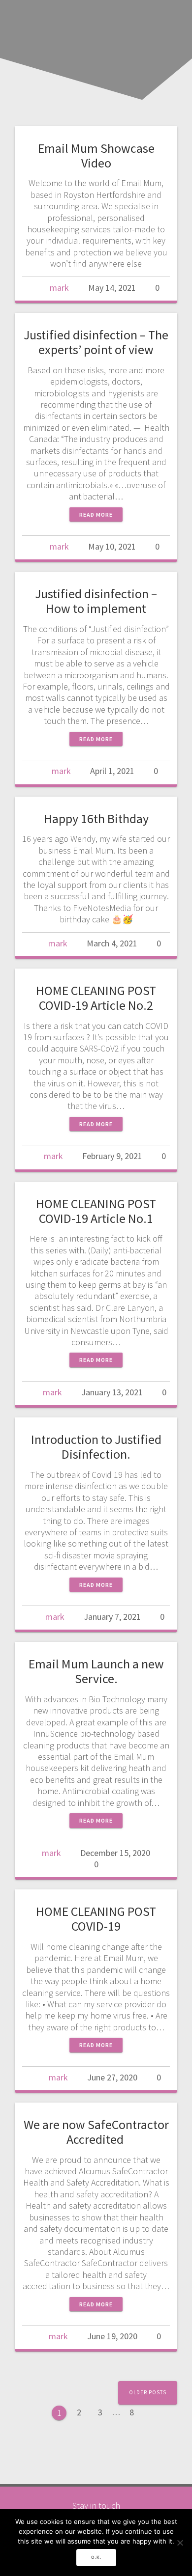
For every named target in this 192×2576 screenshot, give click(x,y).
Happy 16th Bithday (96, 818)
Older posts (148, 2392)
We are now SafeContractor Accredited (96, 2132)
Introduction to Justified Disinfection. (96, 1447)
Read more (96, 514)
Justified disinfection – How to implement (96, 601)
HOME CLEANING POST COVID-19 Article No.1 (96, 1211)
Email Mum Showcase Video (96, 155)
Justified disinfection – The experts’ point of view (96, 342)
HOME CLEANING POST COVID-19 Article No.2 (96, 998)
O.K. (96, 2557)
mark (59, 288)
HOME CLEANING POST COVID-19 (96, 1919)
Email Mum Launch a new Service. (96, 1671)
